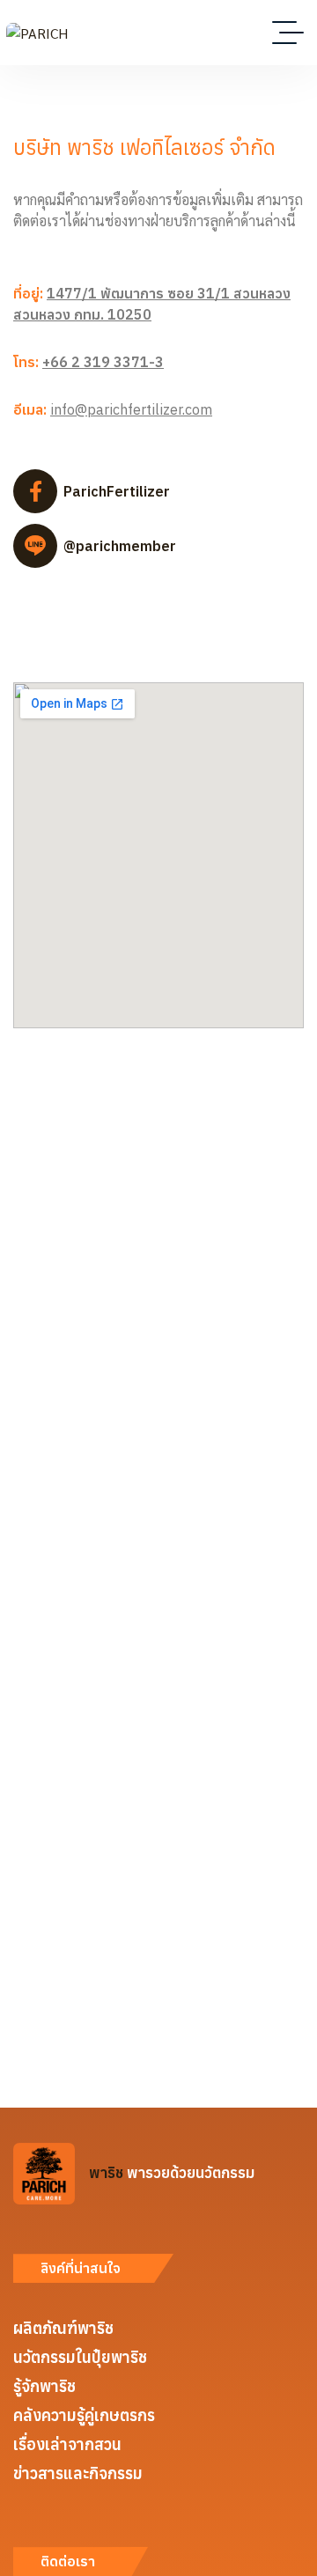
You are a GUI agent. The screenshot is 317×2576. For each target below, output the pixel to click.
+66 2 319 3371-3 (103, 362)
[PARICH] (37, 33)
